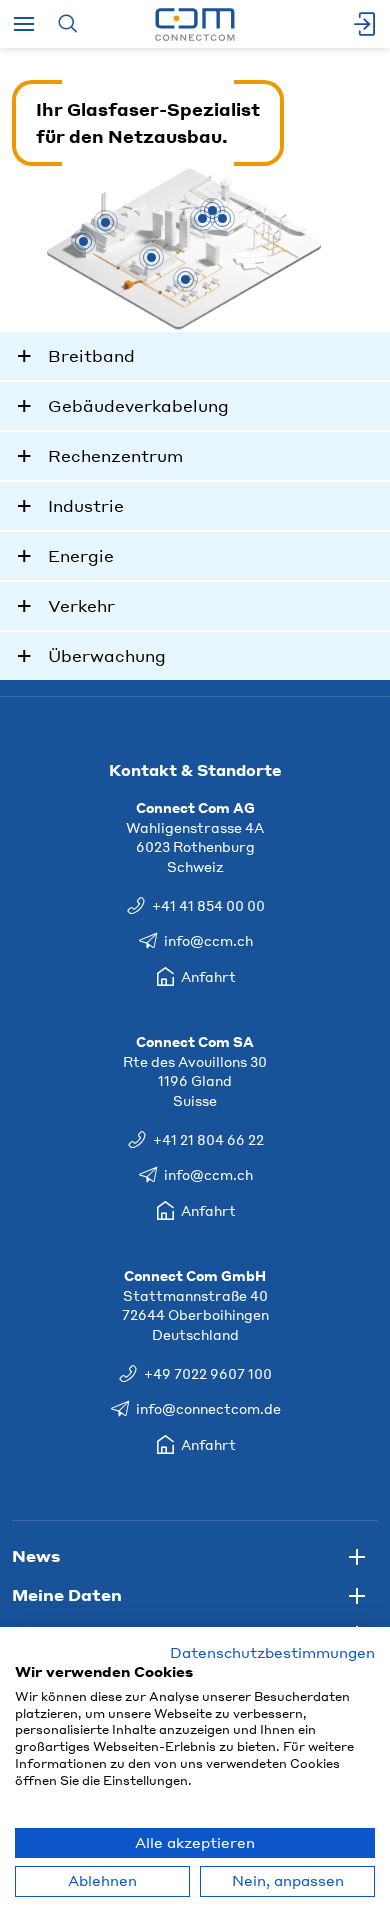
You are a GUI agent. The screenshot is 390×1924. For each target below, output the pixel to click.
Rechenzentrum (115, 455)
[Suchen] (67, 24)
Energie (81, 555)
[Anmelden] (366, 24)
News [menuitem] (36, 1555)
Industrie (86, 505)
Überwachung (107, 655)
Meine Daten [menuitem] (67, 1594)
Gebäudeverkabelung (138, 405)
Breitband (91, 355)
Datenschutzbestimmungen (272, 1652)
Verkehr (81, 605)
